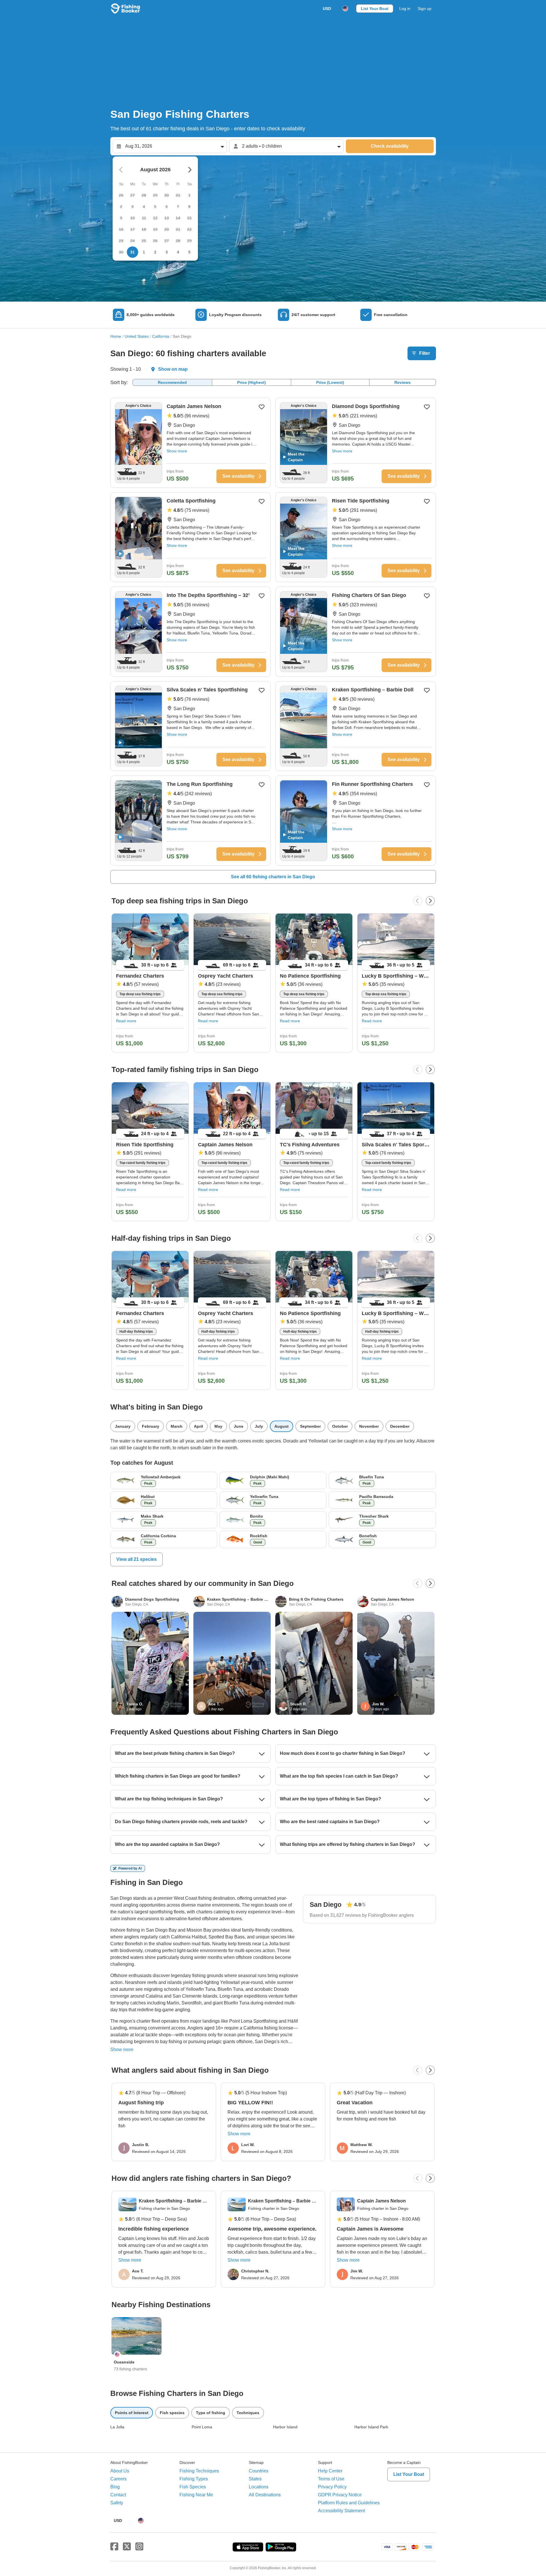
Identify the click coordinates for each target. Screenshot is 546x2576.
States (255, 2479)
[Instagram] (139, 2547)
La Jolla (117, 2427)
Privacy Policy (332, 2487)
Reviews (403, 382)
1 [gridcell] (144, 252)
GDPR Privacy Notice (340, 2495)
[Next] (430, 901)
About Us (120, 2471)
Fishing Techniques (199, 2471)
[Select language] (345, 9)
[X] (127, 2547)
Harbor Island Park (371, 2427)
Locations (259, 2487)
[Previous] (418, 901)
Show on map (173, 369)
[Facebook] (114, 2547)
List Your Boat (375, 9)
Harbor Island (285, 2427)
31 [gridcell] (133, 252)
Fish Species (193, 2487)
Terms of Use (331, 2479)
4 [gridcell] (178, 252)
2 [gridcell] (155, 252)
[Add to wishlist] (262, 407)
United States (137, 336)
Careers (118, 2479)
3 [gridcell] (167, 252)
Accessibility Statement (341, 2511)
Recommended (172, 382)
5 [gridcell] (189, 252)
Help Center (330, 2471)
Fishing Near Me (196, 2495)
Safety (117, 2503)
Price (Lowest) (330, 382)
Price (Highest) (252, 382)
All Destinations (265, 2495)
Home (116, 336)
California (161, 336)
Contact (118, 2495)
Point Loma (202, 2427)
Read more (126, 1021)
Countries (259, 2471)
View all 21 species (136, 1559)
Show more (177, 451)
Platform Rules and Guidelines (349, 2503)
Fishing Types (194, 2479)
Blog (115, 2487)
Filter (425, 353)
